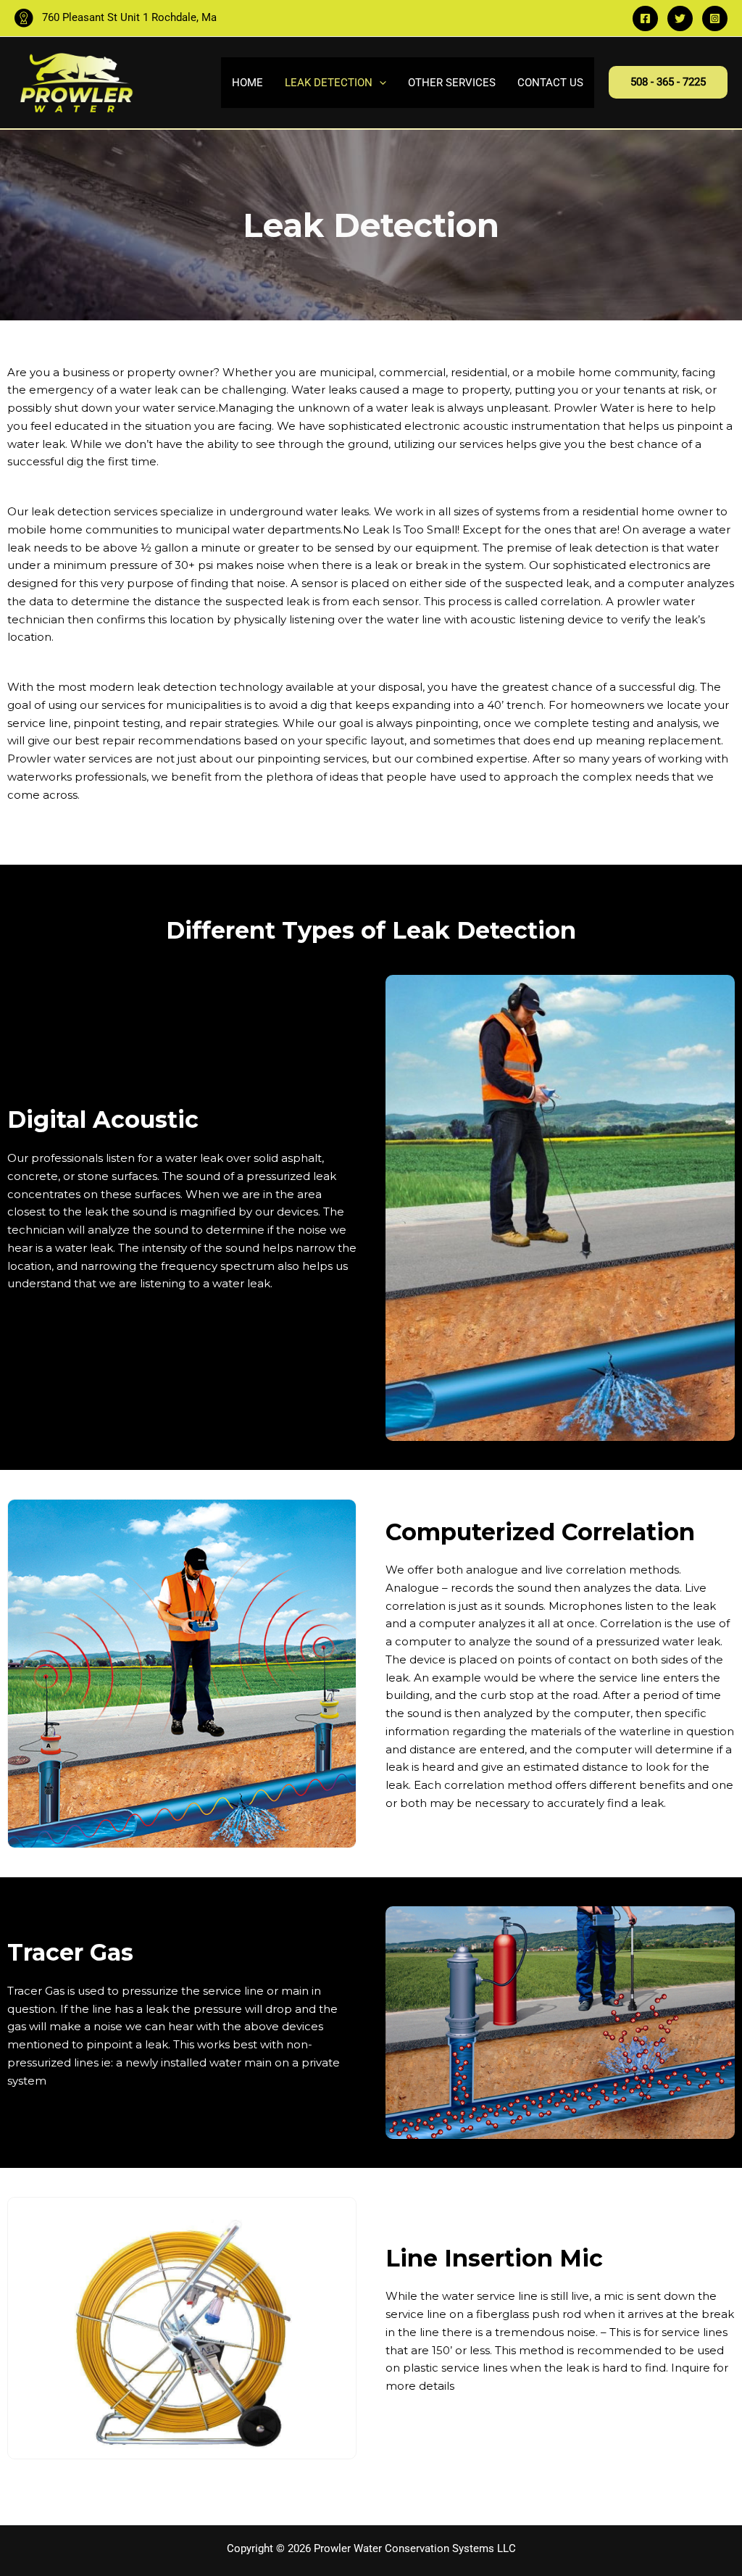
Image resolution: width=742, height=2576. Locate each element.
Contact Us (550, 83)
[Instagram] (715, 18)
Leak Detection (329, 83)
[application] (379, 83)
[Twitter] (680, 18)
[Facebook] (645, 18)
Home (247, 83)
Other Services (452, 83)
